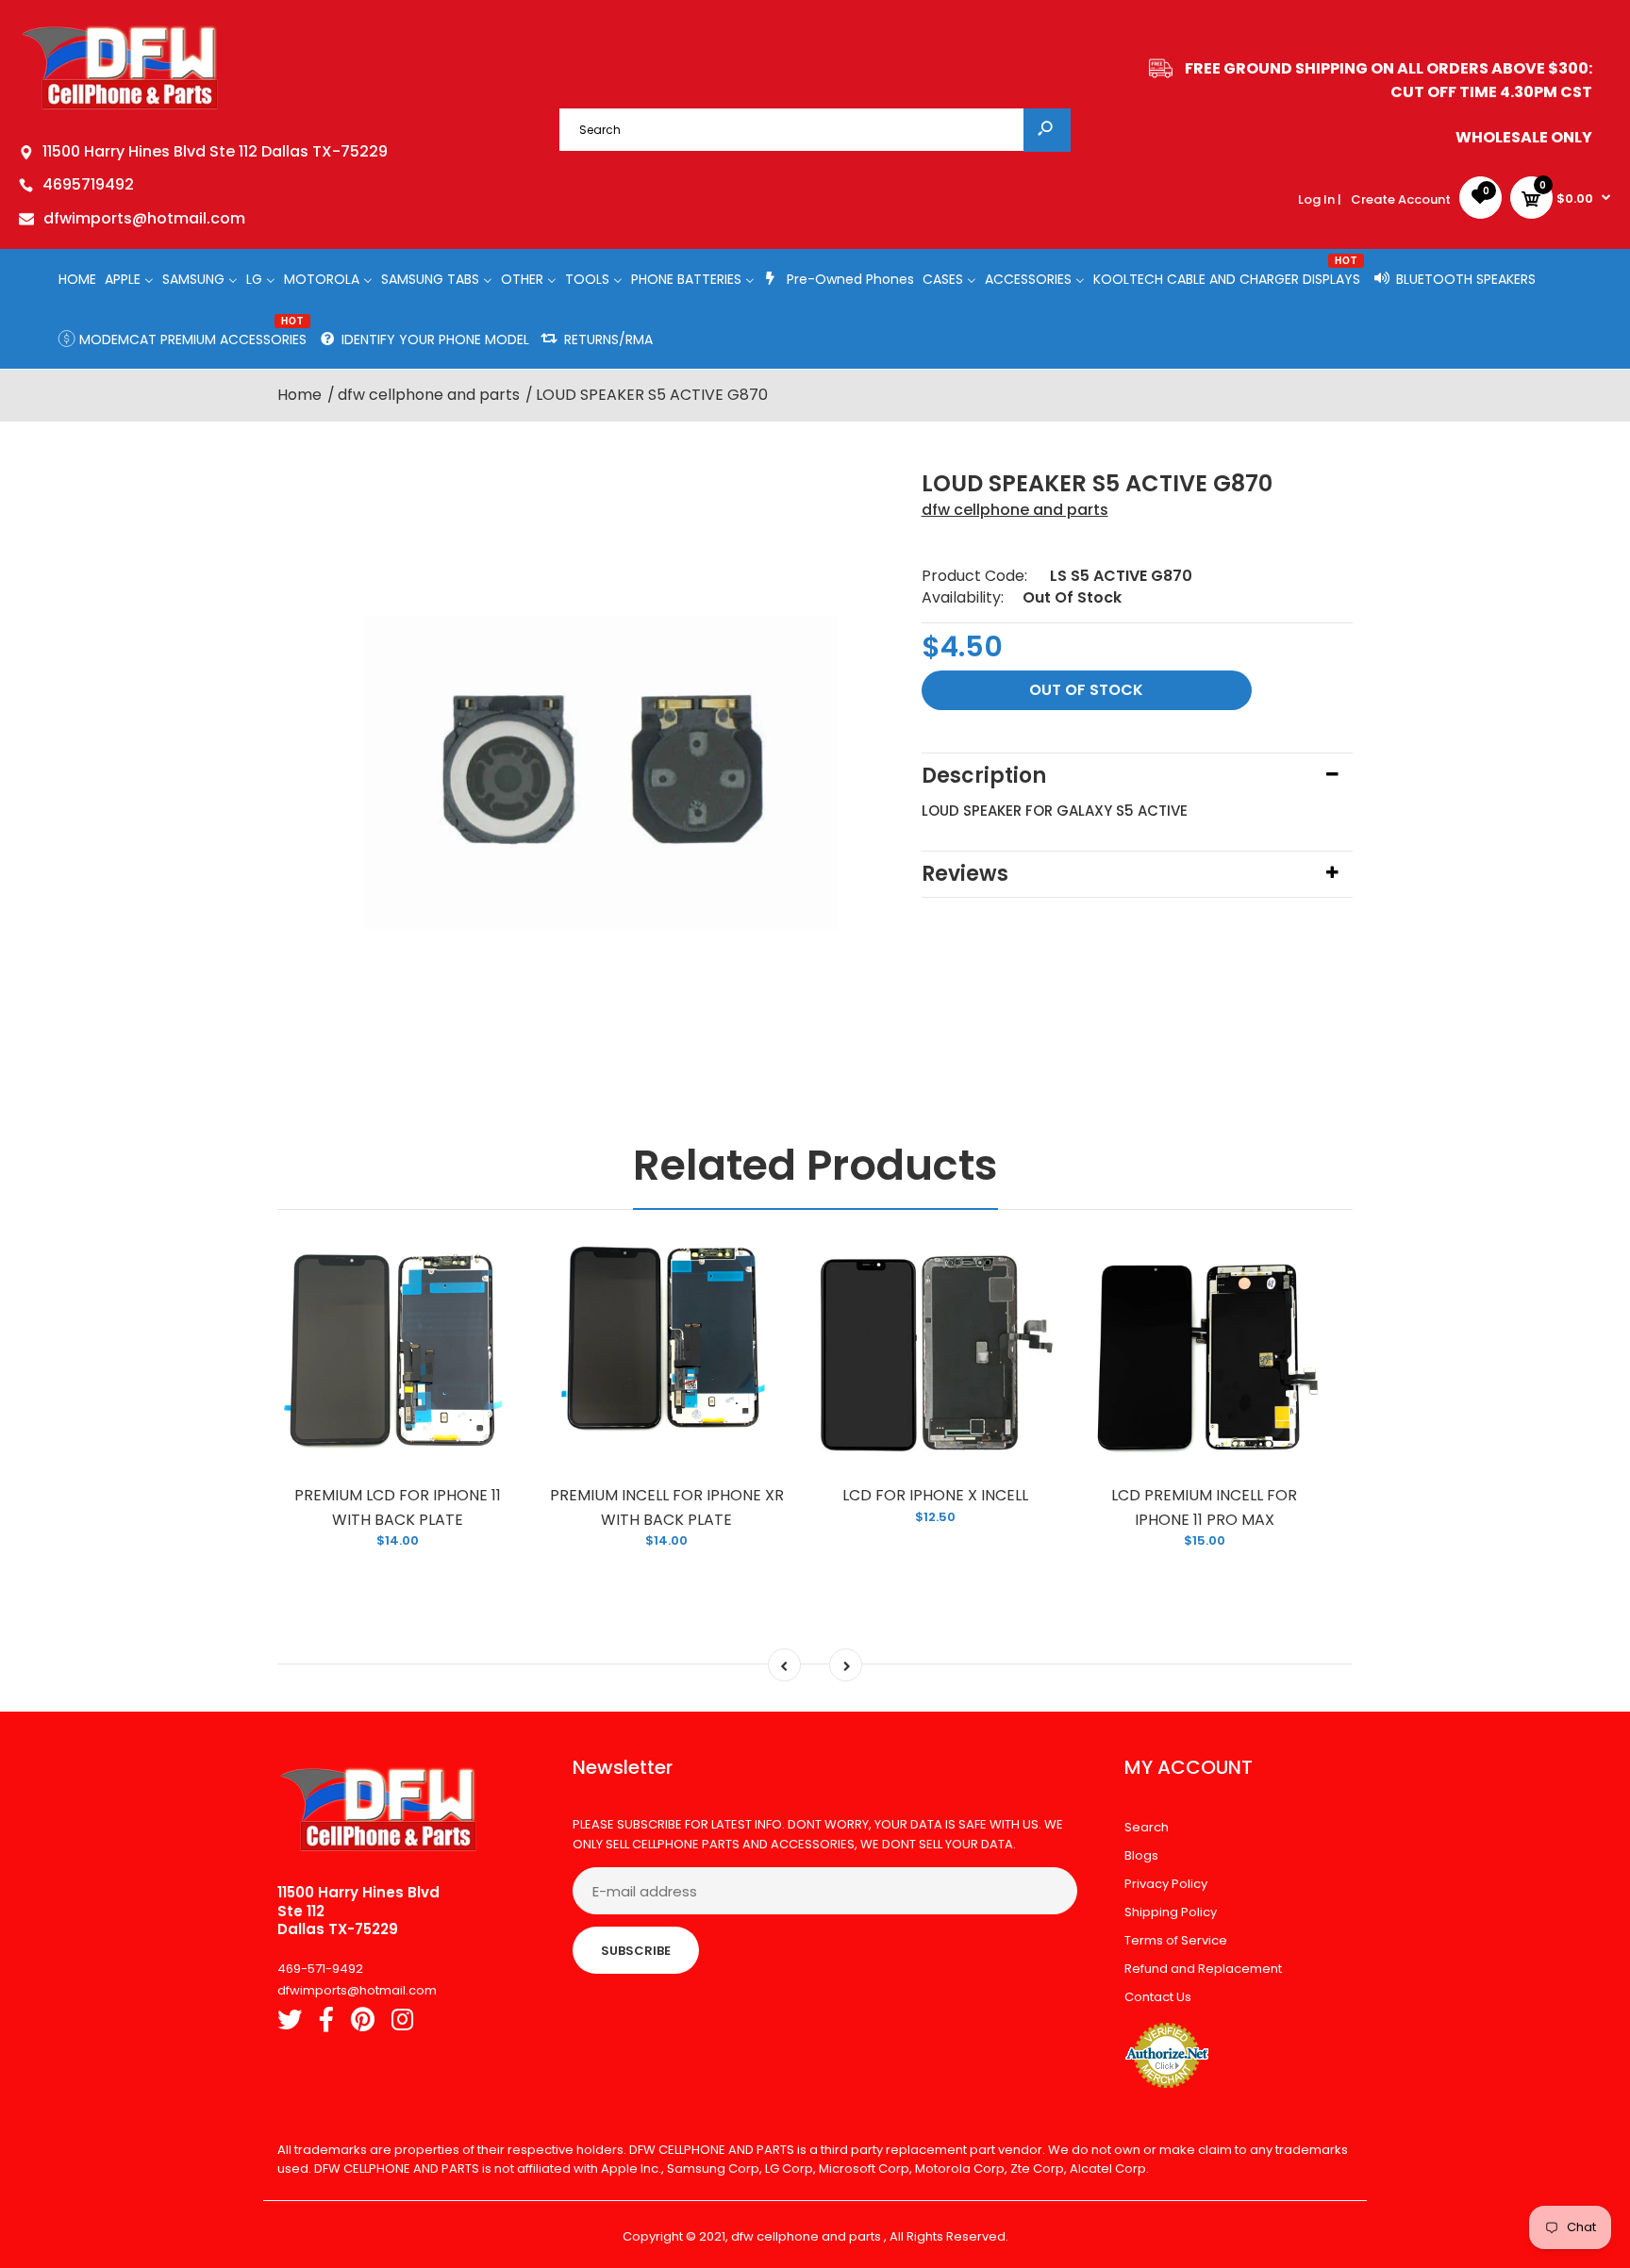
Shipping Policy (1171, 1912)
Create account (1401, 199)
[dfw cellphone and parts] (120, 108)
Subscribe (636, 1951)
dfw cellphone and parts (1015, 510)
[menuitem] (77, 279)
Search (1147, 1827)
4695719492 (88, 184)
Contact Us (1158, 1997)
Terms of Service (1176, 1940)
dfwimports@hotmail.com (144, 218)
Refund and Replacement (1203, 1969)
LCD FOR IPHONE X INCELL (935, 1495)
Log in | (1320, 199)
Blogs (1141, 1855)
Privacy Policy (1166, 1884)
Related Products (815, 1165)
